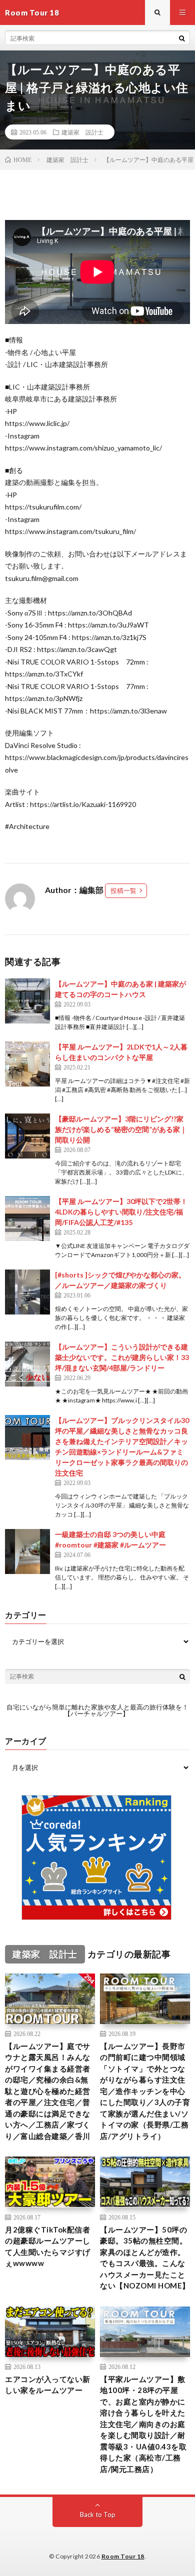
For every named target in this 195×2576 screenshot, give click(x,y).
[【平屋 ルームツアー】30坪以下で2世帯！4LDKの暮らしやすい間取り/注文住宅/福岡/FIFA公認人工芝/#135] (27, 1218)
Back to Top (98, 2514)
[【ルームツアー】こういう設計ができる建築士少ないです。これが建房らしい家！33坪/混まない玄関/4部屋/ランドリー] (27, 1364)
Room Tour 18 (123, 2556)
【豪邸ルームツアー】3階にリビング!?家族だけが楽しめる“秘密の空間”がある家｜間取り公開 (121, 1129)
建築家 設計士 (82, 132)
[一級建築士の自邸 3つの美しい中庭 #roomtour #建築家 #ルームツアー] (27, 1551)
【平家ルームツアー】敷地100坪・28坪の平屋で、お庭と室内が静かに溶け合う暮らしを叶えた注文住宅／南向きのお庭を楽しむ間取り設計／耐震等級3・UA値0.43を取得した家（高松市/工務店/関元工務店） (143, 2424)
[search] (182, 38)
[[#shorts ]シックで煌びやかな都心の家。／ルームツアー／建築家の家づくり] (27, 1292)
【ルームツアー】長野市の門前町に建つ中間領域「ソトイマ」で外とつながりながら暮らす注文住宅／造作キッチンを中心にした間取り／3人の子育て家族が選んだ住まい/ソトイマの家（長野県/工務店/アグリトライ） (145, 2091)
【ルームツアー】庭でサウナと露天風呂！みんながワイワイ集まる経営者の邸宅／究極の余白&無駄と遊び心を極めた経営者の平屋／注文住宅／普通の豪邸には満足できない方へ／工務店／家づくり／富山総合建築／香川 (48, 2091)
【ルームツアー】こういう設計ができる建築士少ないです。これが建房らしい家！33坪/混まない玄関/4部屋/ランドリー (122, 1357)
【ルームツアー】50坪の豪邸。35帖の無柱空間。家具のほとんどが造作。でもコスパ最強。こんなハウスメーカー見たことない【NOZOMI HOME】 (145, 2258)
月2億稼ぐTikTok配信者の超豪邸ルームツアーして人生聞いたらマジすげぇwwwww (48, 2246)
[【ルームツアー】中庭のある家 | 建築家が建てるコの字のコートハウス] (27, 1001)
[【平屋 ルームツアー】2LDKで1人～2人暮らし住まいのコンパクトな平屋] (27, 1064)
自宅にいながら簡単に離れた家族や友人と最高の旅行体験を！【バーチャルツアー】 (97, 1710)
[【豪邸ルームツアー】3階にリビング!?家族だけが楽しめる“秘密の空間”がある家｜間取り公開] (27, 1136)
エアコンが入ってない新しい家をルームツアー (48, 2385)
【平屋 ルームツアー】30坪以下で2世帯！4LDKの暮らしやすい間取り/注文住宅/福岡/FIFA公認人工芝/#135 (121, 1212)
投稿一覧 (123, 890)
